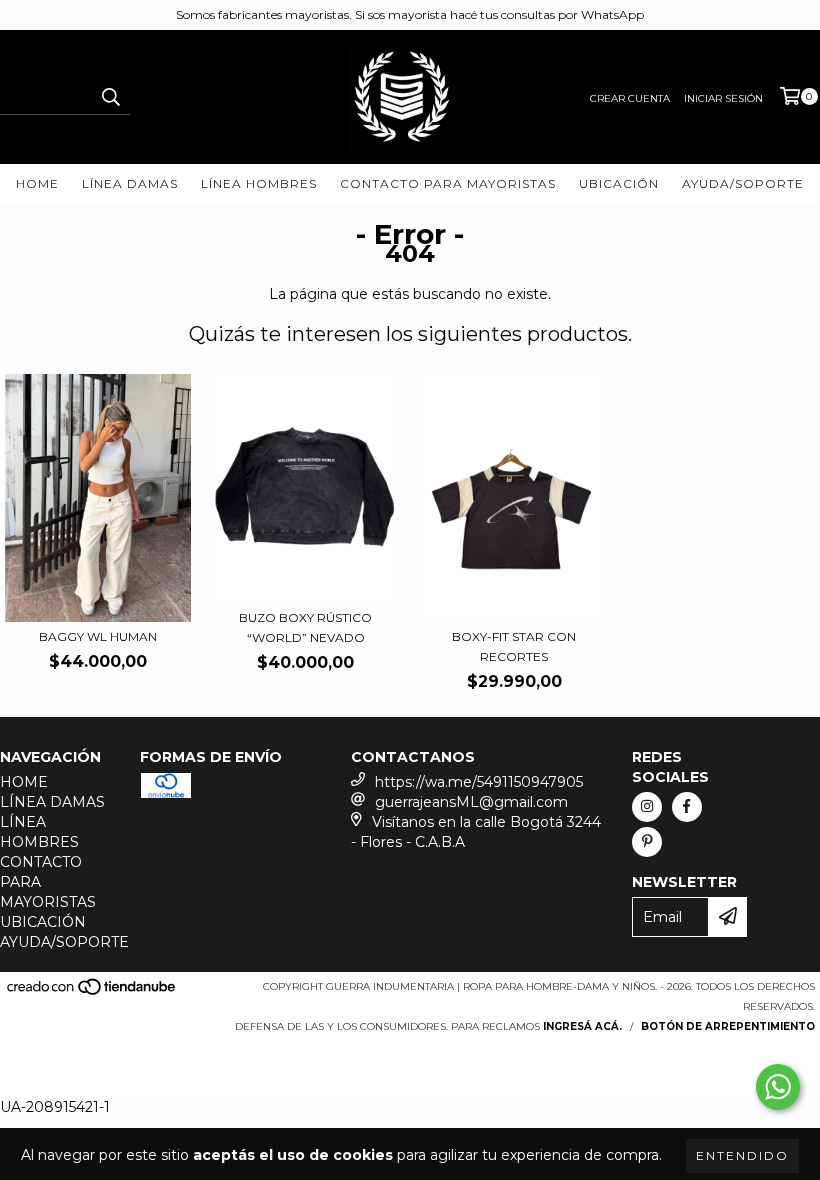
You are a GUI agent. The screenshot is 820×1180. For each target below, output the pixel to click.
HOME (37, 183)
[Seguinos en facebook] (687, 807)
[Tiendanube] (92, 992)
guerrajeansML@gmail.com (471, 802)
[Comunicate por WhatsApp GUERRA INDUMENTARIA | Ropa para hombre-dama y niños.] (778, 1087)
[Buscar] (110, 97)
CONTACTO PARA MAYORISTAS (448, 183)
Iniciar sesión (723, 98)
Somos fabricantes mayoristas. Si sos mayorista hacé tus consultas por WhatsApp (410, 14)
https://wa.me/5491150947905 (479, 782)
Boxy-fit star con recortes (514, 646)
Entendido (742, 1155)
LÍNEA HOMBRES (259, 183)
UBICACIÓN (619, 183)
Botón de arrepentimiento (728, 1026)
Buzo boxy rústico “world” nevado (305, 627)
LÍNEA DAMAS (130, 183)
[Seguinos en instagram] (647, 807)
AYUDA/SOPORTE (743, 183)
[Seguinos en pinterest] (647, 842)
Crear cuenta (630, 98)
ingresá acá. (582, 1026)
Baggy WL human (98, 636)
